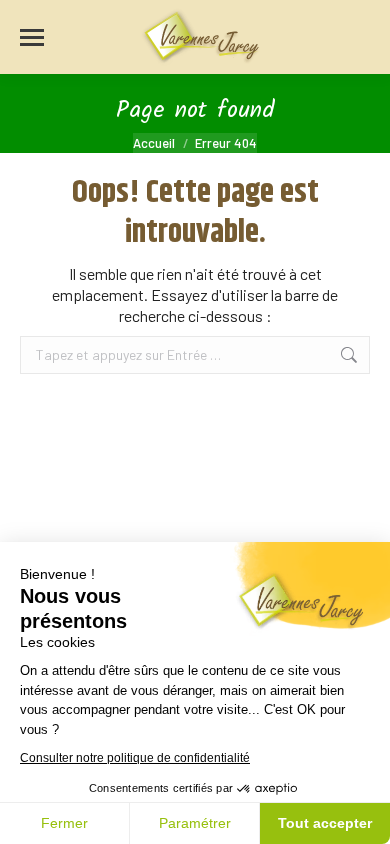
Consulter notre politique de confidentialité (135, 758)
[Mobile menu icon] (32, 37)
